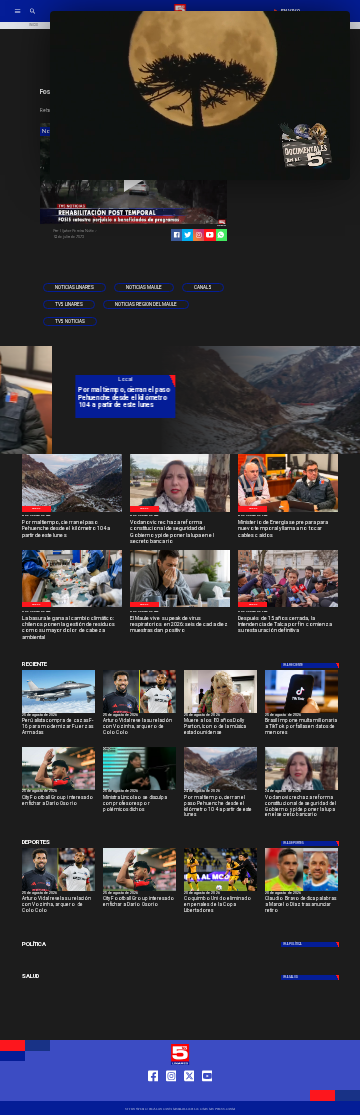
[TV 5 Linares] (32, 17)
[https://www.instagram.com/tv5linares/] (198, 234)
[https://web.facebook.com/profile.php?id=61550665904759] (153, 1093)
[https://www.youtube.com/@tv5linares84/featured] (209, 234)
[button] (74, 287)
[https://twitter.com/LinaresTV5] (189, 1093)
